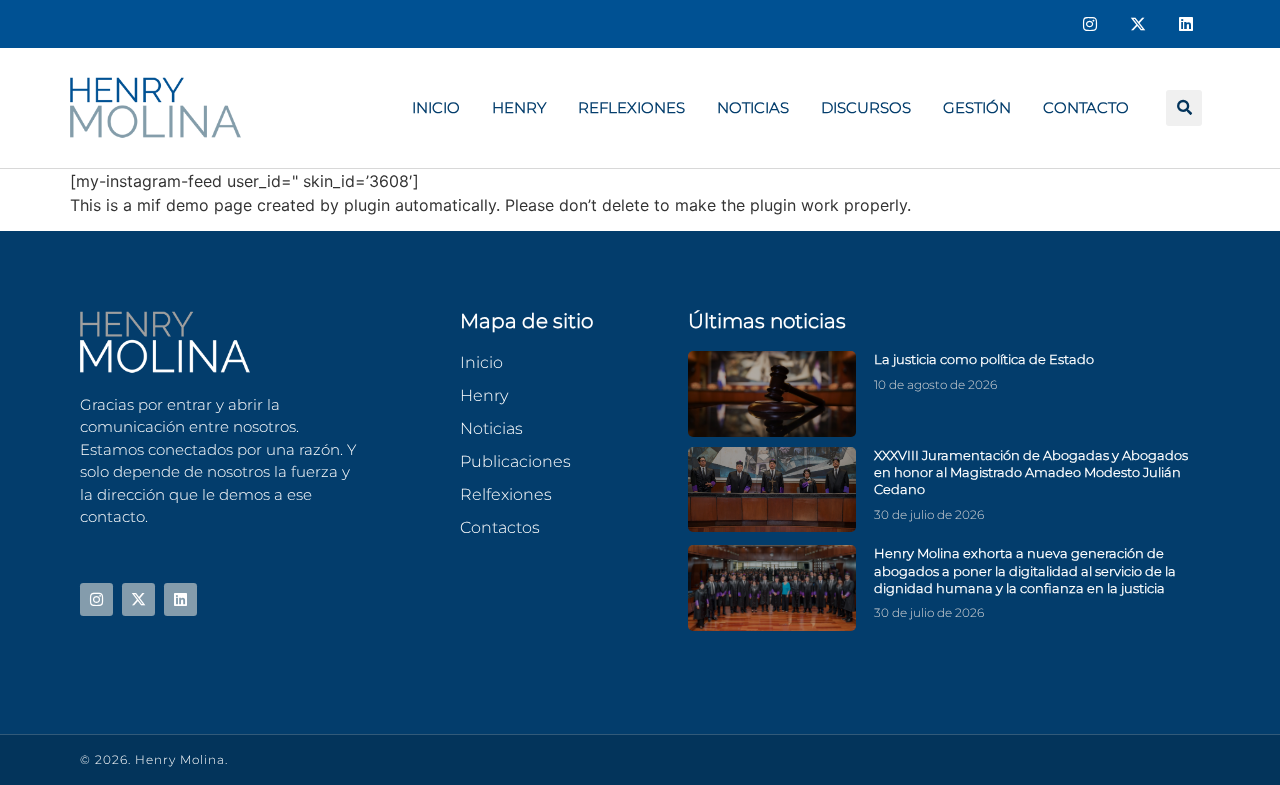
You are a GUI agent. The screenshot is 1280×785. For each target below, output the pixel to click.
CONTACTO (1086, 107)
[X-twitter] (1138, 24)
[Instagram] (1090, 24)
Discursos (866, 107)
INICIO (436, 107)
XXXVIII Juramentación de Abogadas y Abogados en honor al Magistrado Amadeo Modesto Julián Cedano (1031, 472)
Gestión (977, 107)
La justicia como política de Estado (984, 359)
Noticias (753, 107)
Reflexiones (631, 107)
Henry (519, 107)
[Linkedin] (1186, 24)
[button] (1184, 108)
